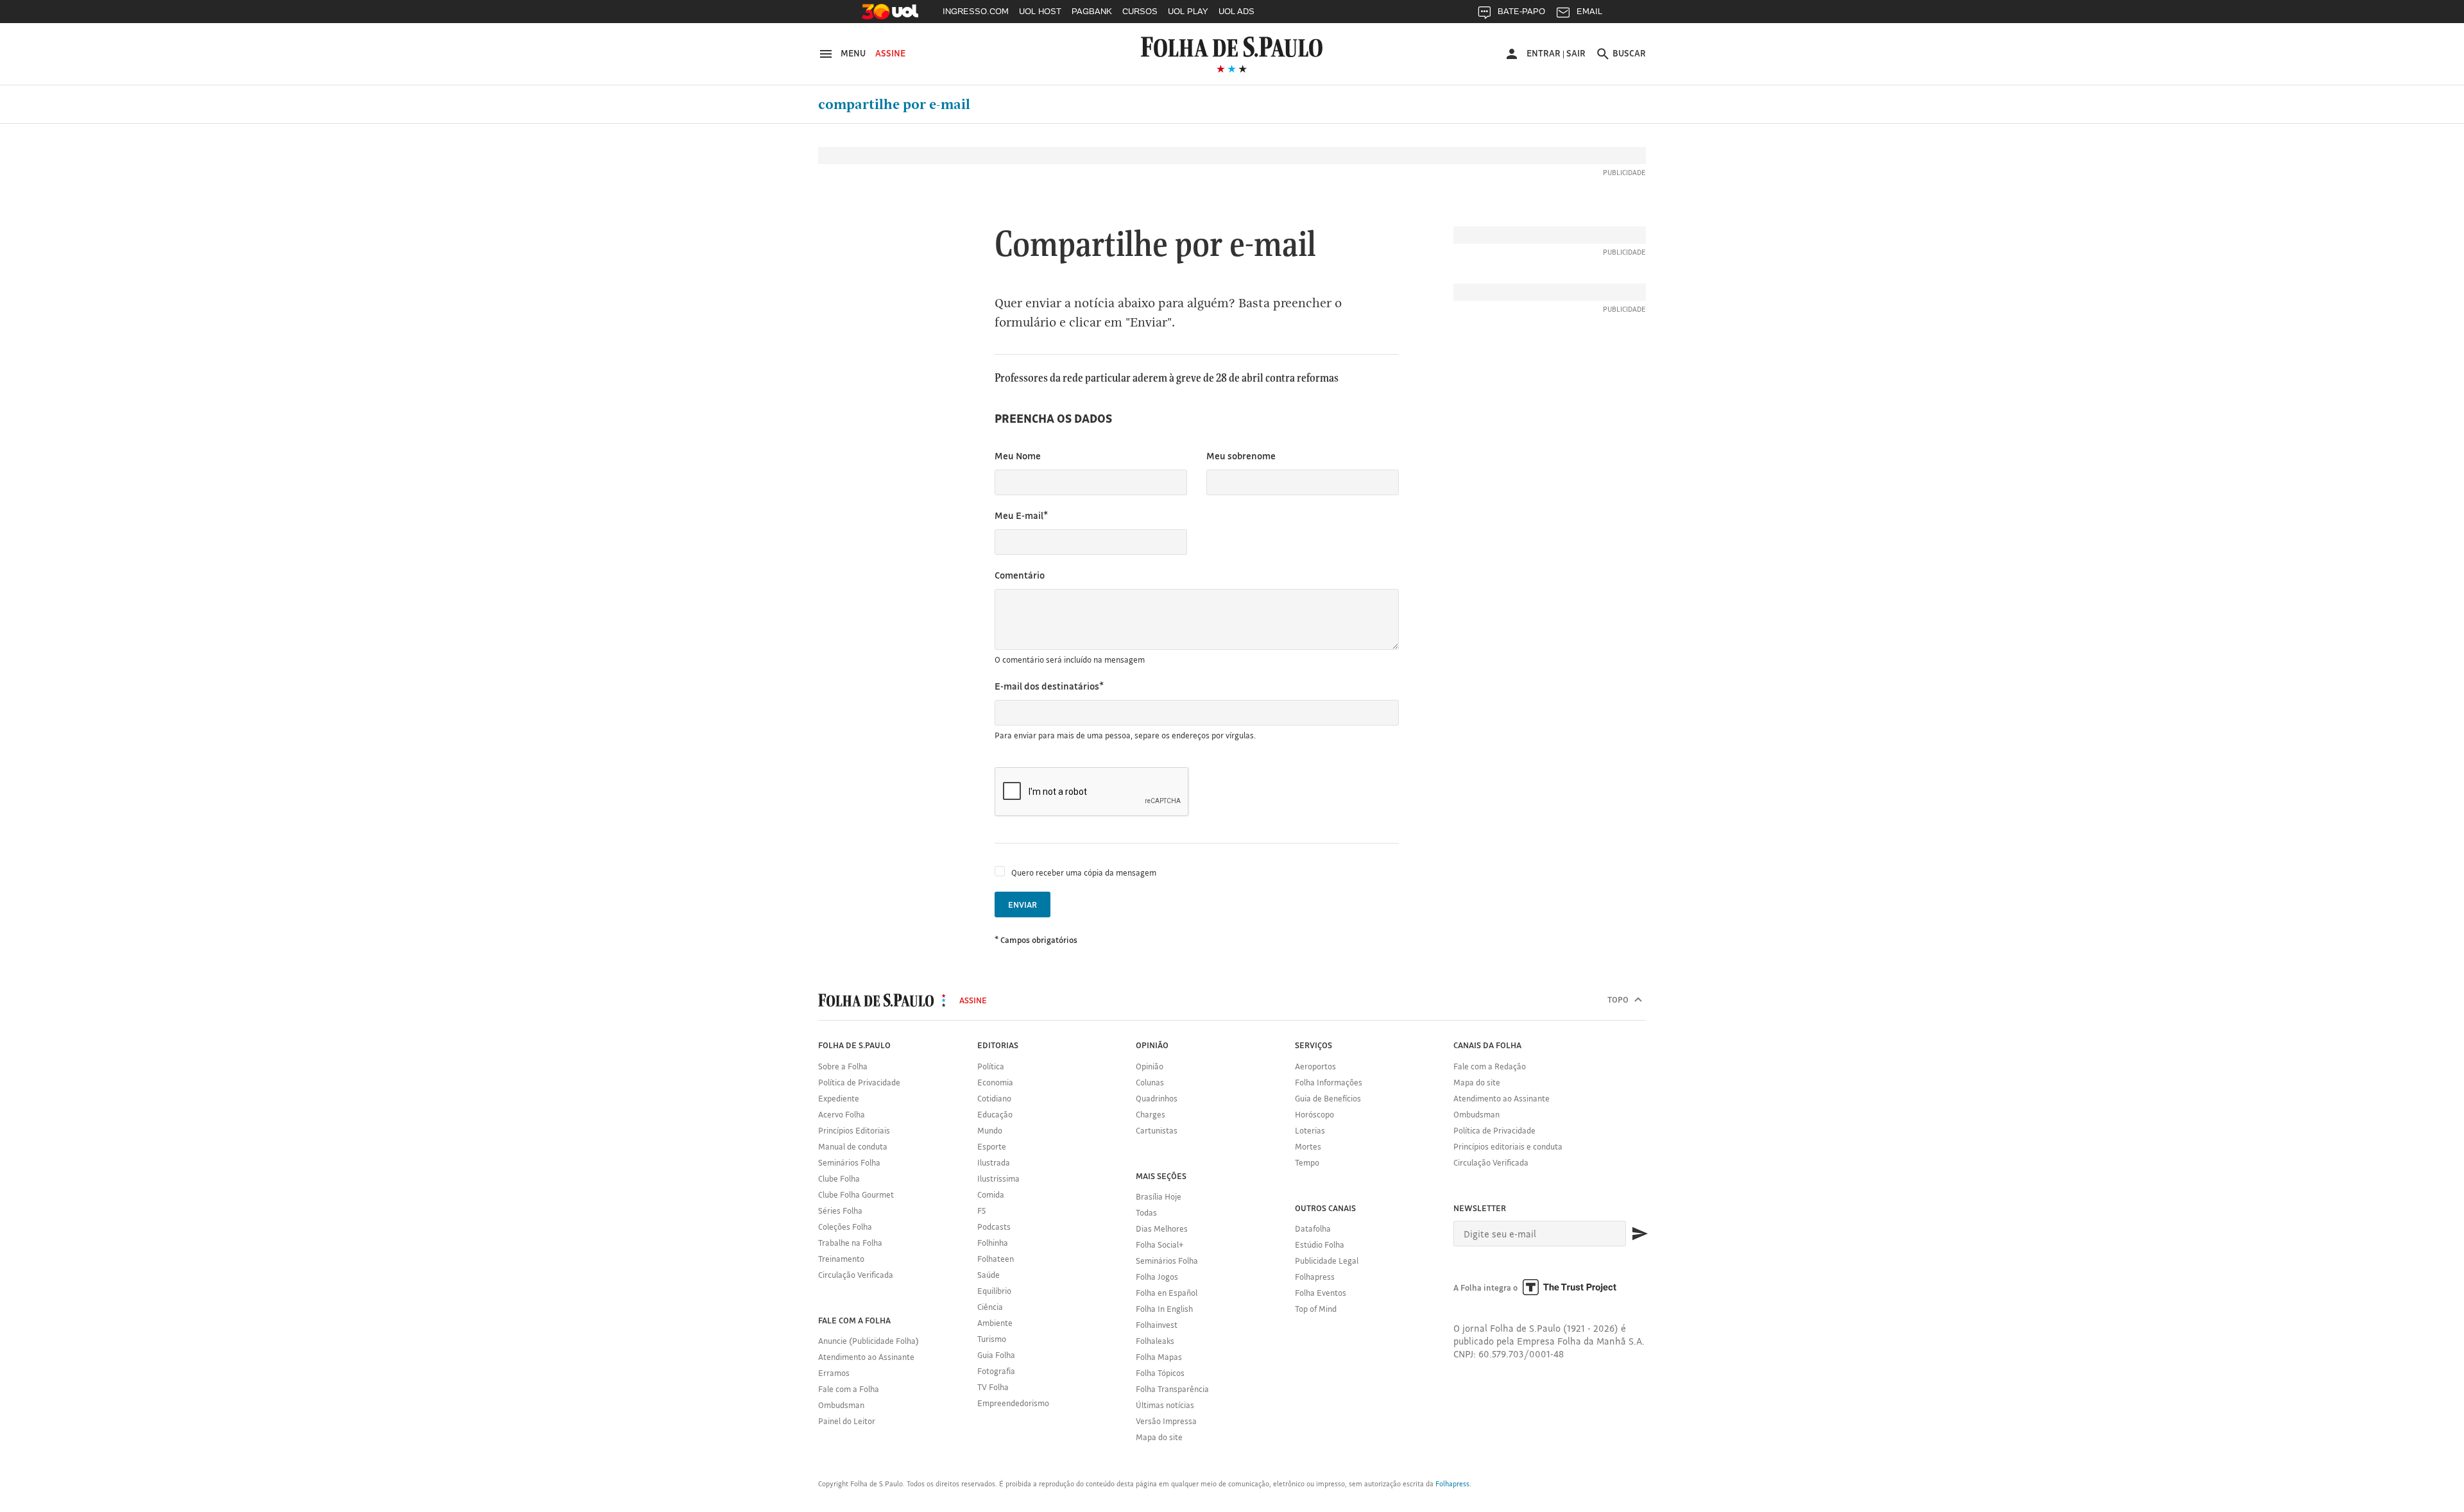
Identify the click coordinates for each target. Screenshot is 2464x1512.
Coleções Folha (845, 1227)
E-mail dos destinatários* (1049, 686)
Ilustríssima (998, 1178)
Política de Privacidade (859, 1082)
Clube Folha (839, 1178)
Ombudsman (841, 1405)
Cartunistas (1157, 1130)
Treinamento (841, 1259)
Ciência (990, 1307)
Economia (995, 1082)
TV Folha (993, 1387)
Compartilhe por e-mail (894, 105)
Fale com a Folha (849, 1389)
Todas (1146, 1212)
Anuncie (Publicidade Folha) (868, 1341)
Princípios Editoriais (854, 1130)
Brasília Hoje (1159, 1196)
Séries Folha (840, 1210)
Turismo (992, 1339)
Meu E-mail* (1021, 515)
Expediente (839, 1098)
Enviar (1022, 905)
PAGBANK (1092, 11)
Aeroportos (1315, 1066)
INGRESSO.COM (976, 11)
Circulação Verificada (856, 1275)
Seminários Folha (849, 1162)
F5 (981, 1210)
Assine (890, 53)
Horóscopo (1314, 1114)
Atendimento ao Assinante (866, 1357)
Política (991, 1066)
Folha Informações (1329, 1082)
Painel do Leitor (847, 1421)
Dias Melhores (1162, 1228)
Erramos (834, 1373)
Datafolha (1313, 1228)
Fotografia (996, 1371)
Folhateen (996, 1259)
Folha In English (1164, 1309)
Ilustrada (994, 1162)
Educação (995, 1114)
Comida (991, 1194)
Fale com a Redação (1490, 1066)
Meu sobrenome (1241, 456)
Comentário (1020, 575)
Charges (1151, 1114)
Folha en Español (1167, 1293)
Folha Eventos (1321, 1293)
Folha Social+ (1160, 1244)
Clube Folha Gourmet (856, 1194)
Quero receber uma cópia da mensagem (1084, 872)
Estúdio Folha (1320, 1244)
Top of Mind (1316, 1309)
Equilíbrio (994, 1291)
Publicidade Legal (1327, 1261)
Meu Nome (1018, 456)
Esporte (992, 1146)
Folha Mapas (1159, 1357)
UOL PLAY (1188, 11)
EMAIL (1589, 11)
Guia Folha (996, 1355)
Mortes (1308, 1146)
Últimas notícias (1165, 1405)
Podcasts (994, 1227)
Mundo (990, 1130)
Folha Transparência (1172, 1389)
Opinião (1150, 1066)
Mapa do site (1159, 1437)
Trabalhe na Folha (850, 1243)
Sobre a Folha (843, 1066)
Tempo (1307, 1162)
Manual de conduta (853, 1146)
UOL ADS (1236, 11)
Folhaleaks (1155, 1341)
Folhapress (1315, 1277)
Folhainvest (1157, 1325)
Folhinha (993, 1243)
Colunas (1150, 1082)
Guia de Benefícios (1328, 1098)
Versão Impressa (1166, 1421)
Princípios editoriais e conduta (1508, 1146)
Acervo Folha (842, 1114)
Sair (1576, 53)
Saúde (988, 1275)
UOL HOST (1040, 11)
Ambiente (995, 1323)
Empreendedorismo (1013, 1403)
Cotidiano (994, 1098)
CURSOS (1140, 11)
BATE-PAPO (1521, 11)
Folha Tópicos (1160, 1373)
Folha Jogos (1157, 1277)
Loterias (1310, 1130)
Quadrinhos (1157, 1098)
